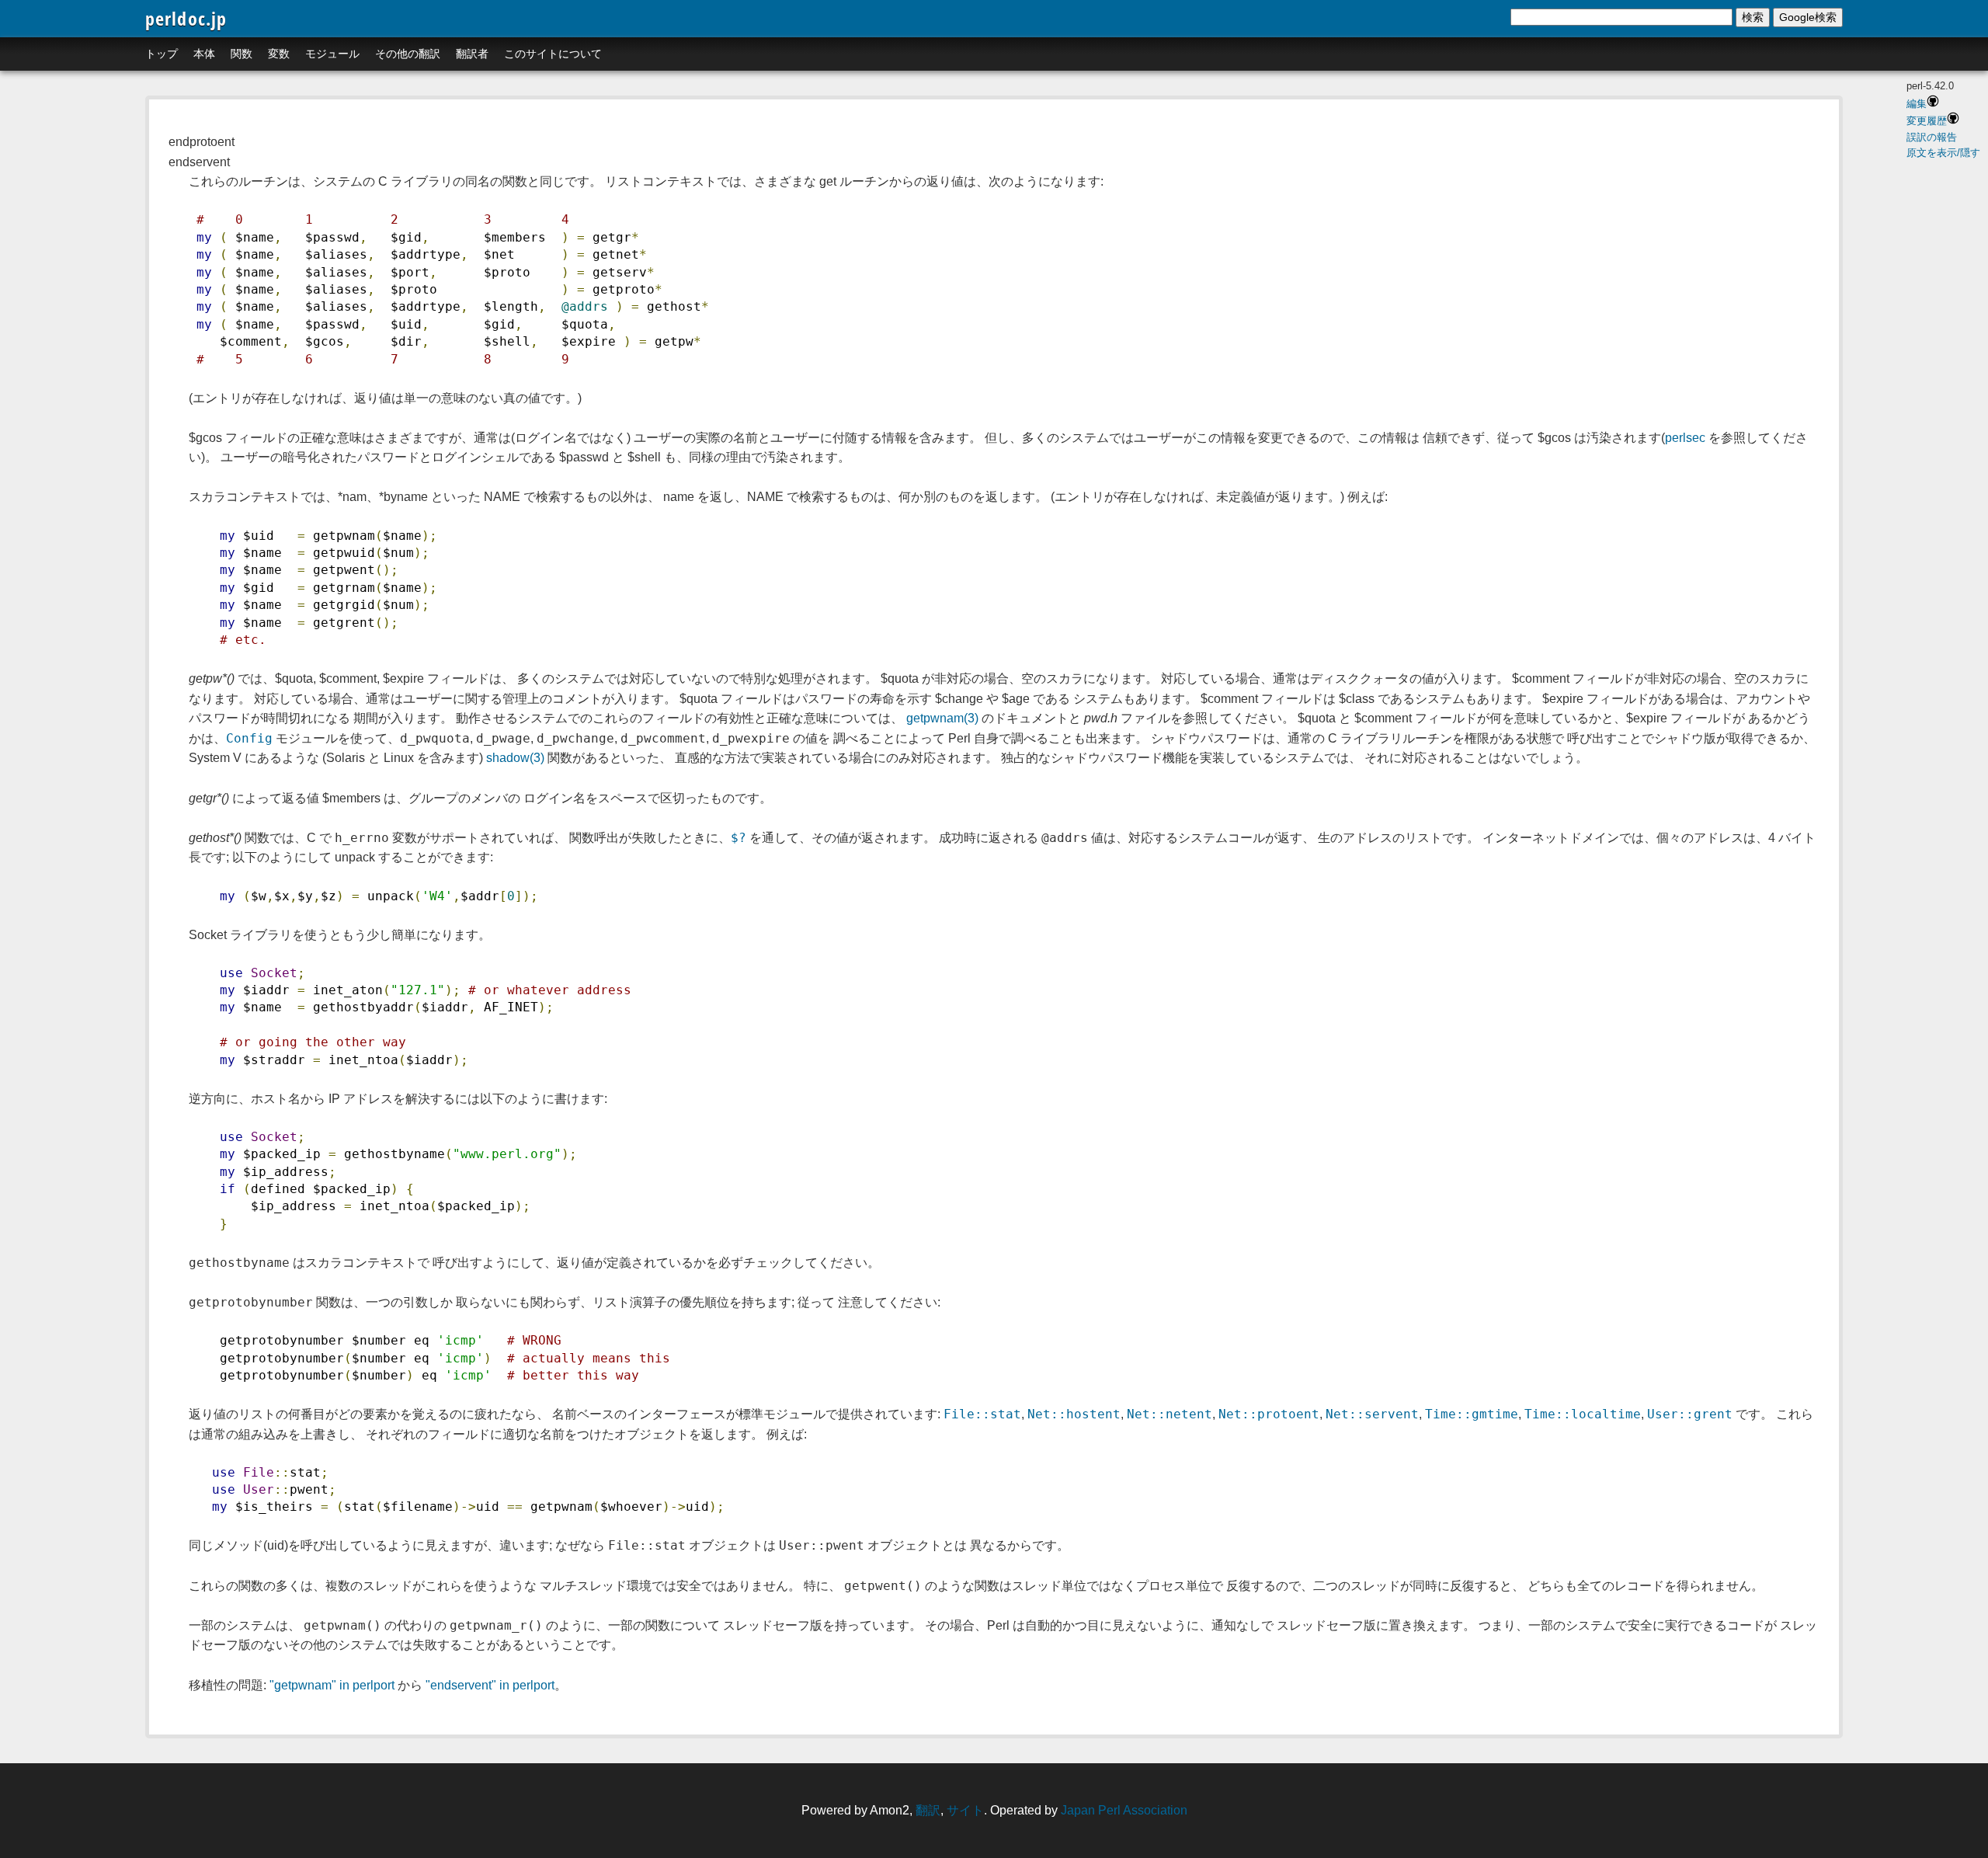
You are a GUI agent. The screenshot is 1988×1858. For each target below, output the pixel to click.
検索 (1753, 17)
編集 (1917, 104)
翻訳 (928, 1810)
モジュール (332, 54)
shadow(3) (515, 758)
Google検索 (1808, 17)
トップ (162, 54)
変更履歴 (1927, 121)
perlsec (1685, 438)
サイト (965, 1810)
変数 (279, 54)
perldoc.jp (186, 18)
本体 (204, 54)
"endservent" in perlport (490, 1685)
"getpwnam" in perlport (332, 1685)
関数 (242, 54)
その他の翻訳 (408, 54)
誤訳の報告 (1932, 137)
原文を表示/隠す (1943, 153)
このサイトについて (553, 54)
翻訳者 (472, 54)
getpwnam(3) (942, 718)
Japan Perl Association (1124, 1810)
